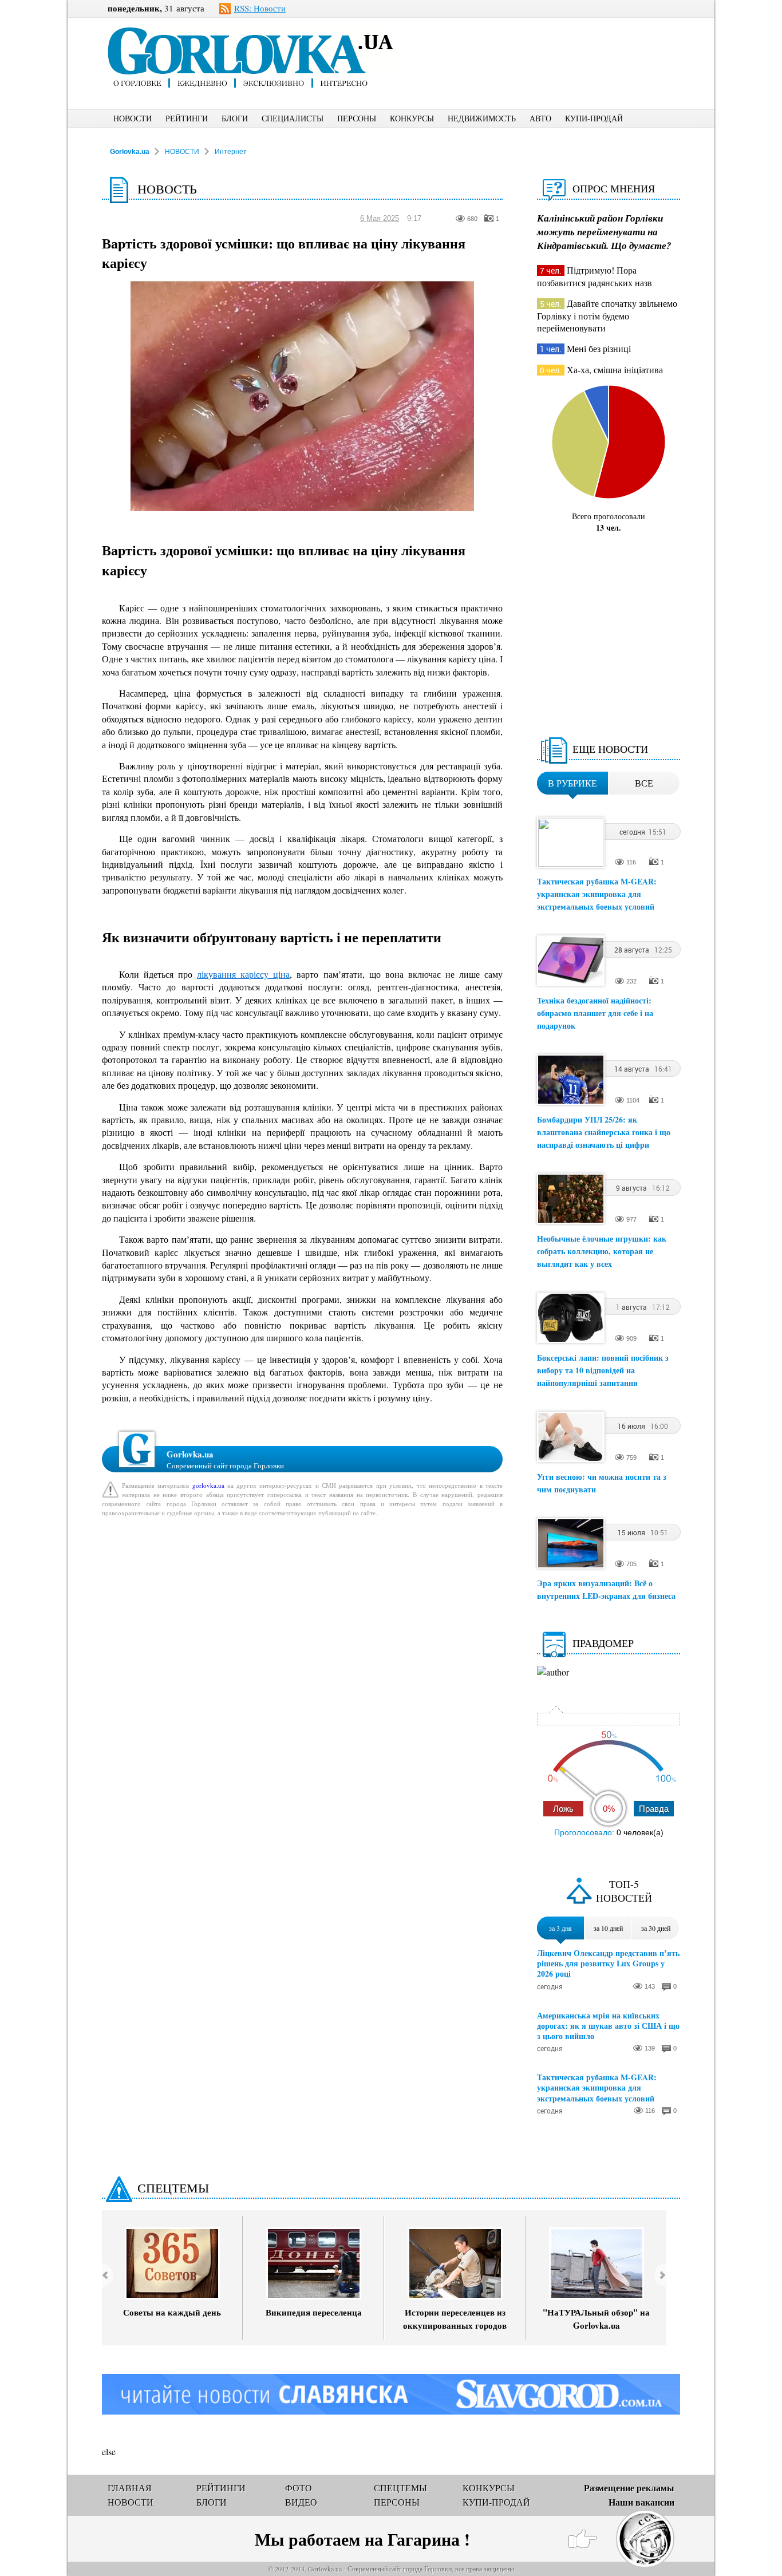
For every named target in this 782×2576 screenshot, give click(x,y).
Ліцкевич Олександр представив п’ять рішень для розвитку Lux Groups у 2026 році (608, 1964)
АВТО (540, 118)
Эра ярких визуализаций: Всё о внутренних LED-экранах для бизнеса (606, 1589)
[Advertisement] (556, 44)
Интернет (231, 152)
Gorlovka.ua (130, 152)
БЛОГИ (235, 118)
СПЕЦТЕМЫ (173, 2188)
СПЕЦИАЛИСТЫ (293, 118)
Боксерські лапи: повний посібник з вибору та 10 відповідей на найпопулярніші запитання (603, 1370)
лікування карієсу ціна (243, 974)
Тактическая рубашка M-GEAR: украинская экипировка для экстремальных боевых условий (597, 894)
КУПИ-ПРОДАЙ (594, 118)
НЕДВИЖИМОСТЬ (482, 118)
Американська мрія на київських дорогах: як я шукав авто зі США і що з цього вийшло (608, 2026)
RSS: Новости (260, 8)
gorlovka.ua (208, 1485)
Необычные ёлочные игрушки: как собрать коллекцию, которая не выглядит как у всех (602, 1251)
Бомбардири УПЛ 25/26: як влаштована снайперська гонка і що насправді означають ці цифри (604, 1132)
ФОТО (299, 2488)
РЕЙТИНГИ (187, 118)
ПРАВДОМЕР (603, 1643)
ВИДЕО (301, 2502)
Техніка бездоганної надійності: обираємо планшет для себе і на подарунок (595, 1013)
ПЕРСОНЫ (357, 118)
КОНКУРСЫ (412, 118)
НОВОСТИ (133, 118)
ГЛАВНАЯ (130, 2488)
